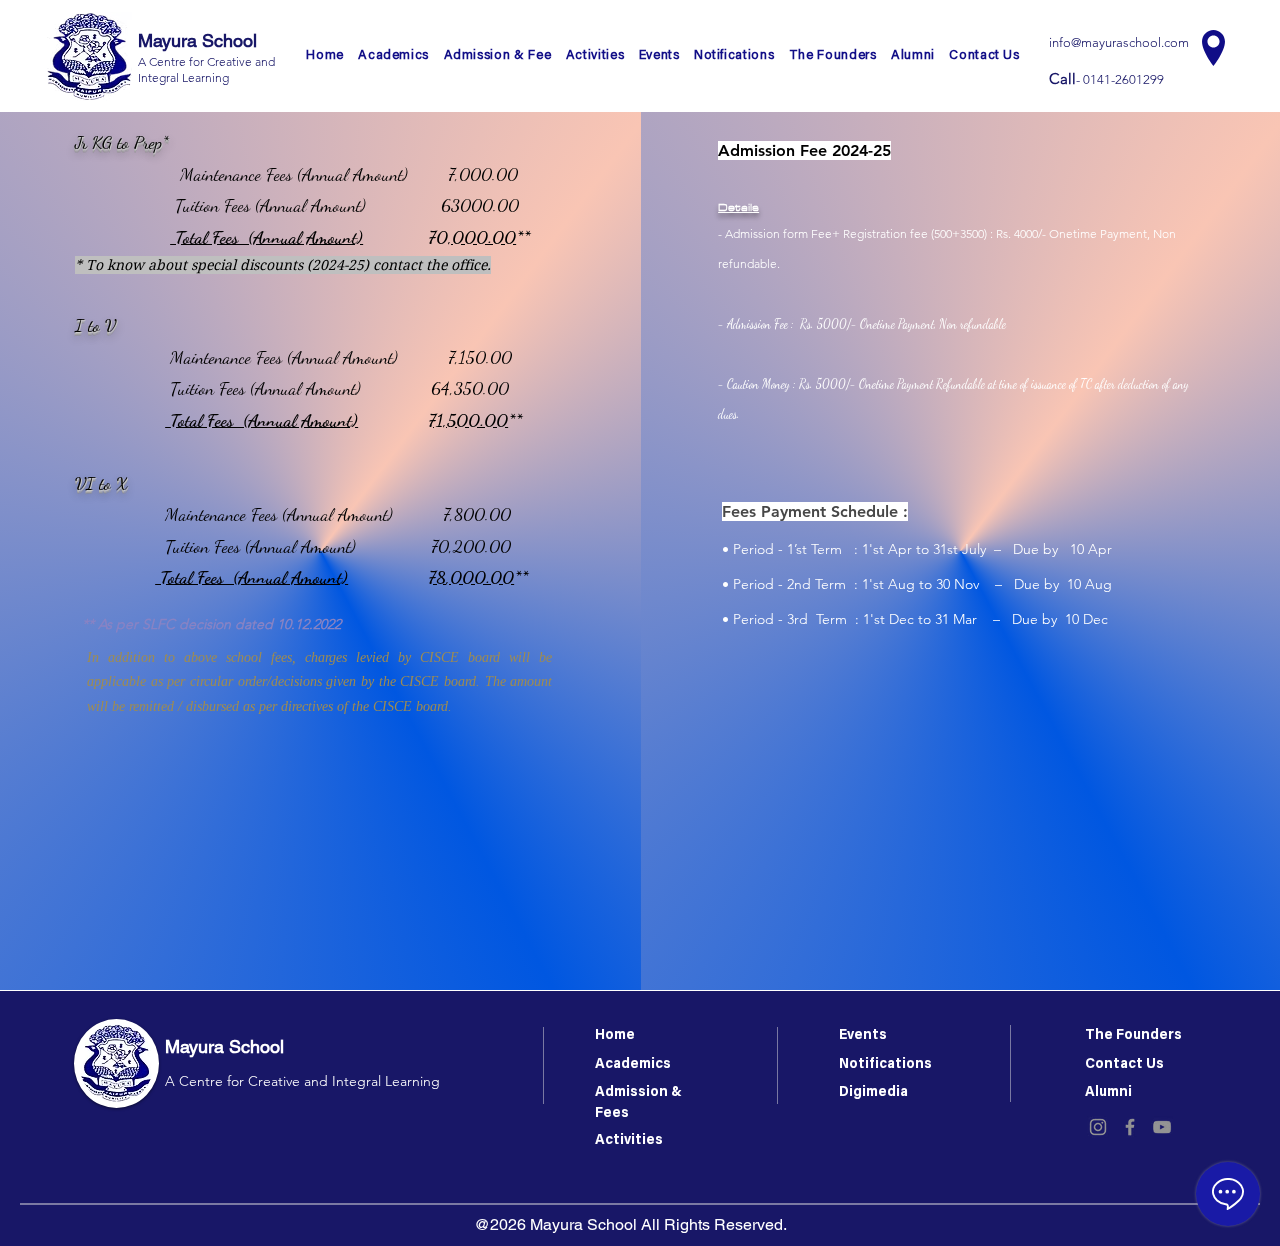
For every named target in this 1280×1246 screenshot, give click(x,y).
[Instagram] (1098, 1127)
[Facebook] (1130, 1127)
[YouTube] (1162, 1127)
